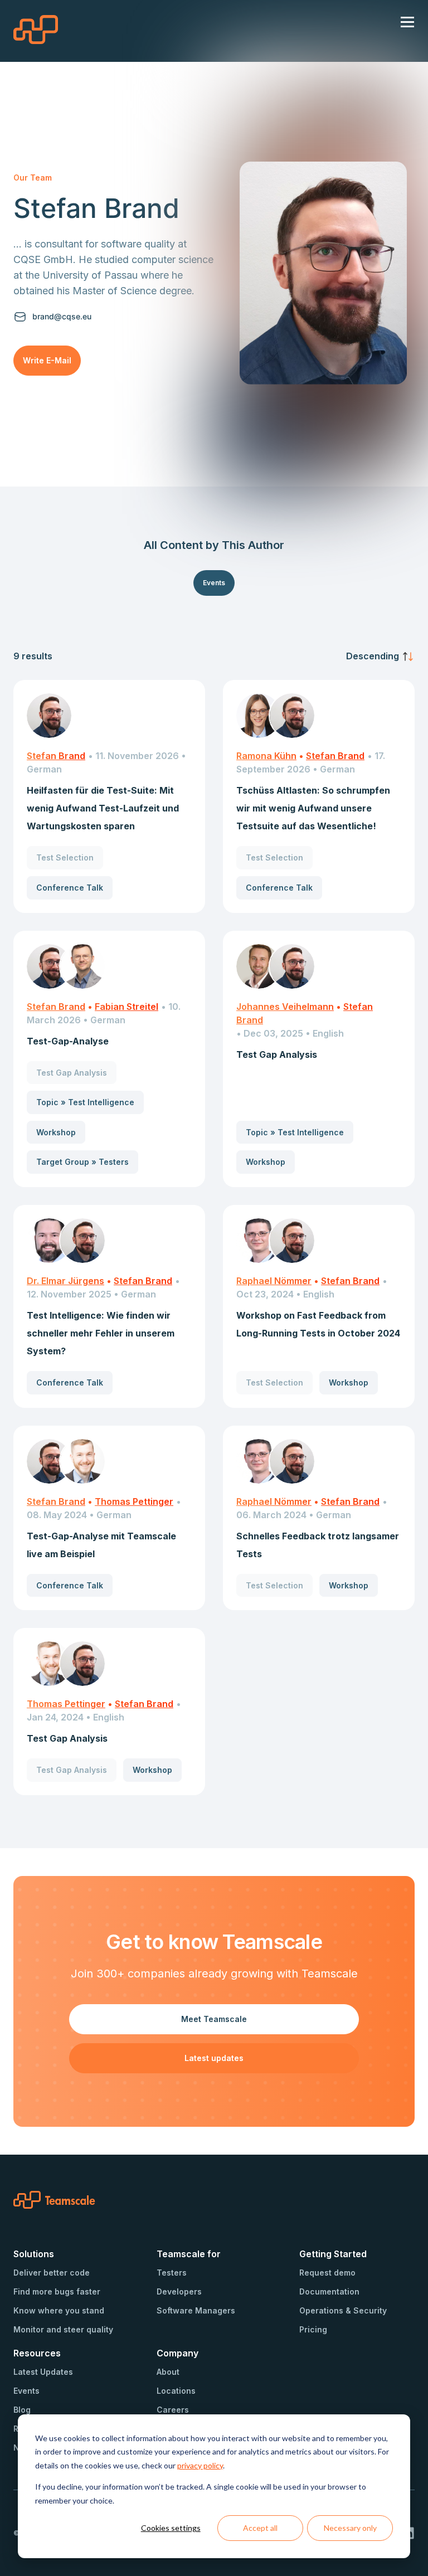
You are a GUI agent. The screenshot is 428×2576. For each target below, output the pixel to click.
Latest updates (214, 2058)
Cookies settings (171, 2528)
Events (214, 583)
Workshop (56, 1132)
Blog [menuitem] (22, 2410)
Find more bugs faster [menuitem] (57, 2291)
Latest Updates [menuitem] (43, 2372)
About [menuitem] (168, 2372)
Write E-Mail (47, 360)
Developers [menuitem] (179, 2291)
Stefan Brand (56, 756)
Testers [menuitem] (172, 2273)
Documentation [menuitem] (329, 2291)
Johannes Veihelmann (285, 1007)
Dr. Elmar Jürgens (65, 1281)
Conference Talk (70, 888)
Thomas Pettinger (134, 1501)
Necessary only (350, 2528)
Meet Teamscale (214, 2019)
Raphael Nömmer (274, 1281)
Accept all (260, 2528)
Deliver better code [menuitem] (52, 2273)
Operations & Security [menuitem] (343, 2310)
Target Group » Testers (82, 1162)
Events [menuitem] (26, 2391)
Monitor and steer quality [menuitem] (63, 2329)
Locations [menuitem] (176, 2391)
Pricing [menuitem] (313, 2329)
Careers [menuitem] (173, 2410)
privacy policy (200, 2465)
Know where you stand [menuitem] (59, 2310)
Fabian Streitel (127, 1007)
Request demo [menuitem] (327, 2273)
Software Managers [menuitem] (196, 2310)
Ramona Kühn (266, 756)
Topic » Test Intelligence (85, 1102)
